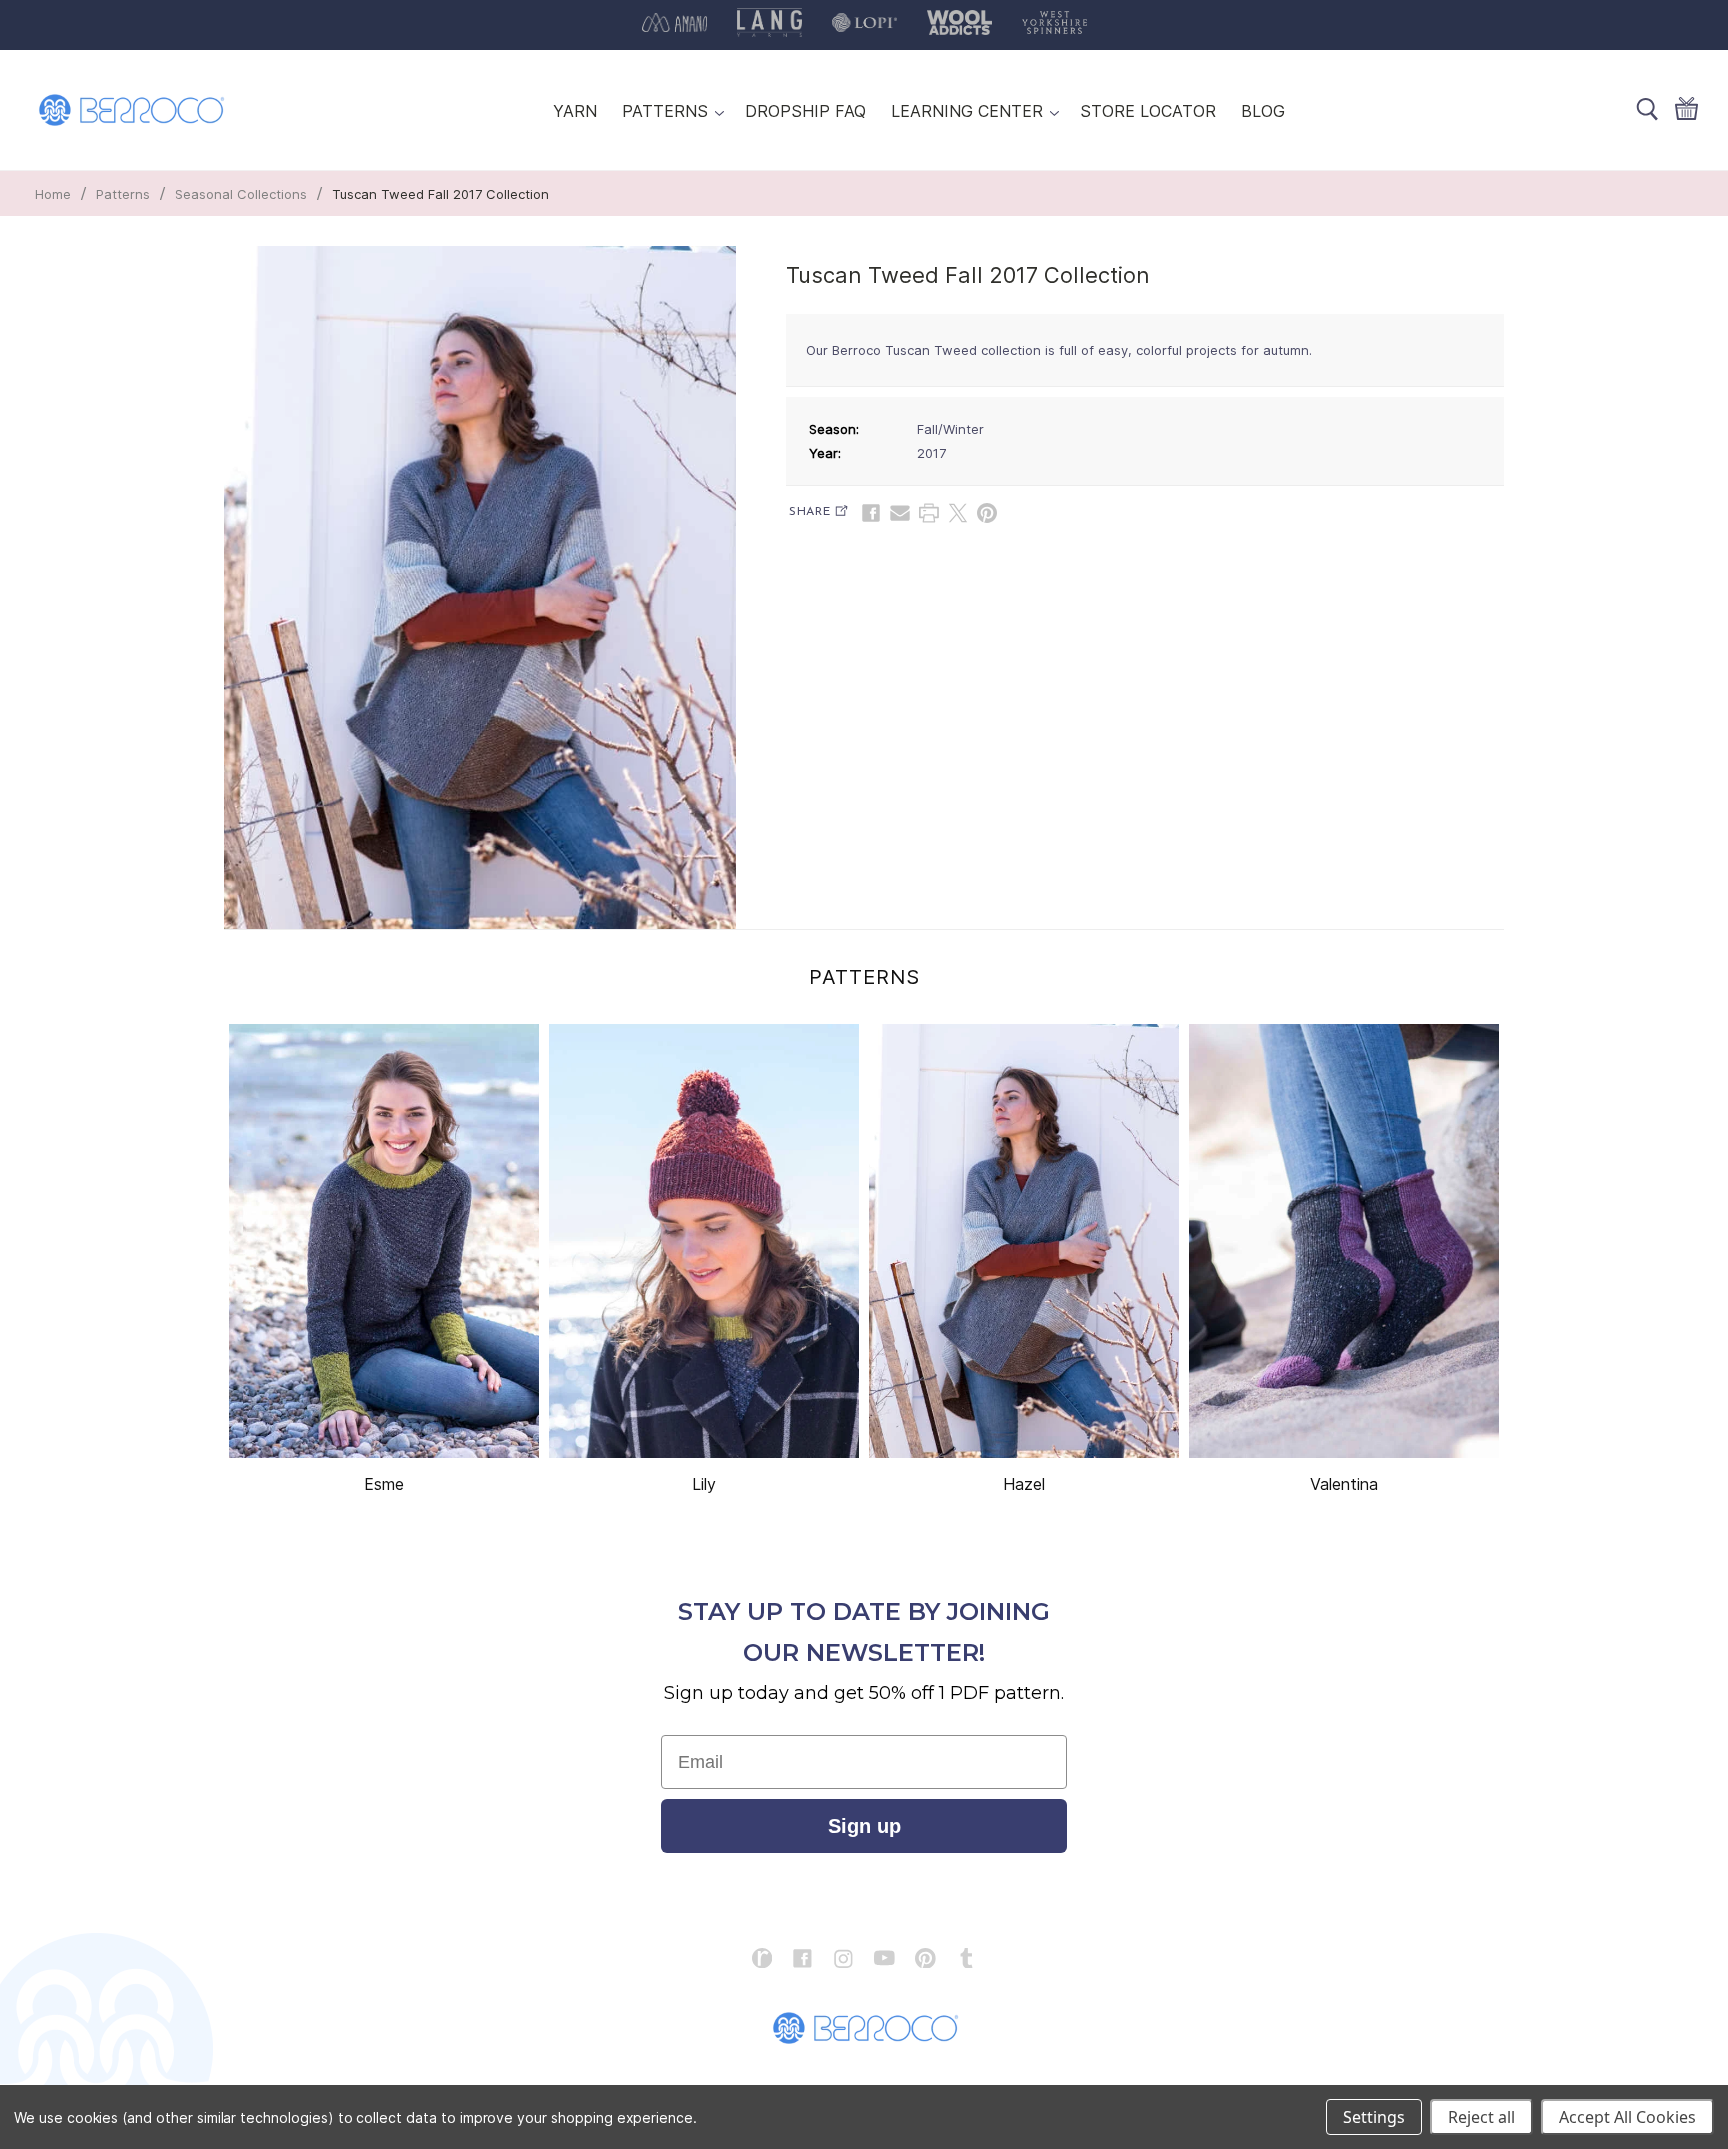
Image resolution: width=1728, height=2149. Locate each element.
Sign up (864, 1826)
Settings (1374, 2117)
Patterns (123, 194)
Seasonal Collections (241, 194)
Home (53, 194)
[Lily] (704, 1241)
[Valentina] (1344, 1241)
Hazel (1024, 1484)
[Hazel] (1024, 1241)
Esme (384, 1484)
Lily (704, 1484)
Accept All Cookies (1627, 2117)
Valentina (1344, 1484)
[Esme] (384, 1241)
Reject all (1481, 2117)
